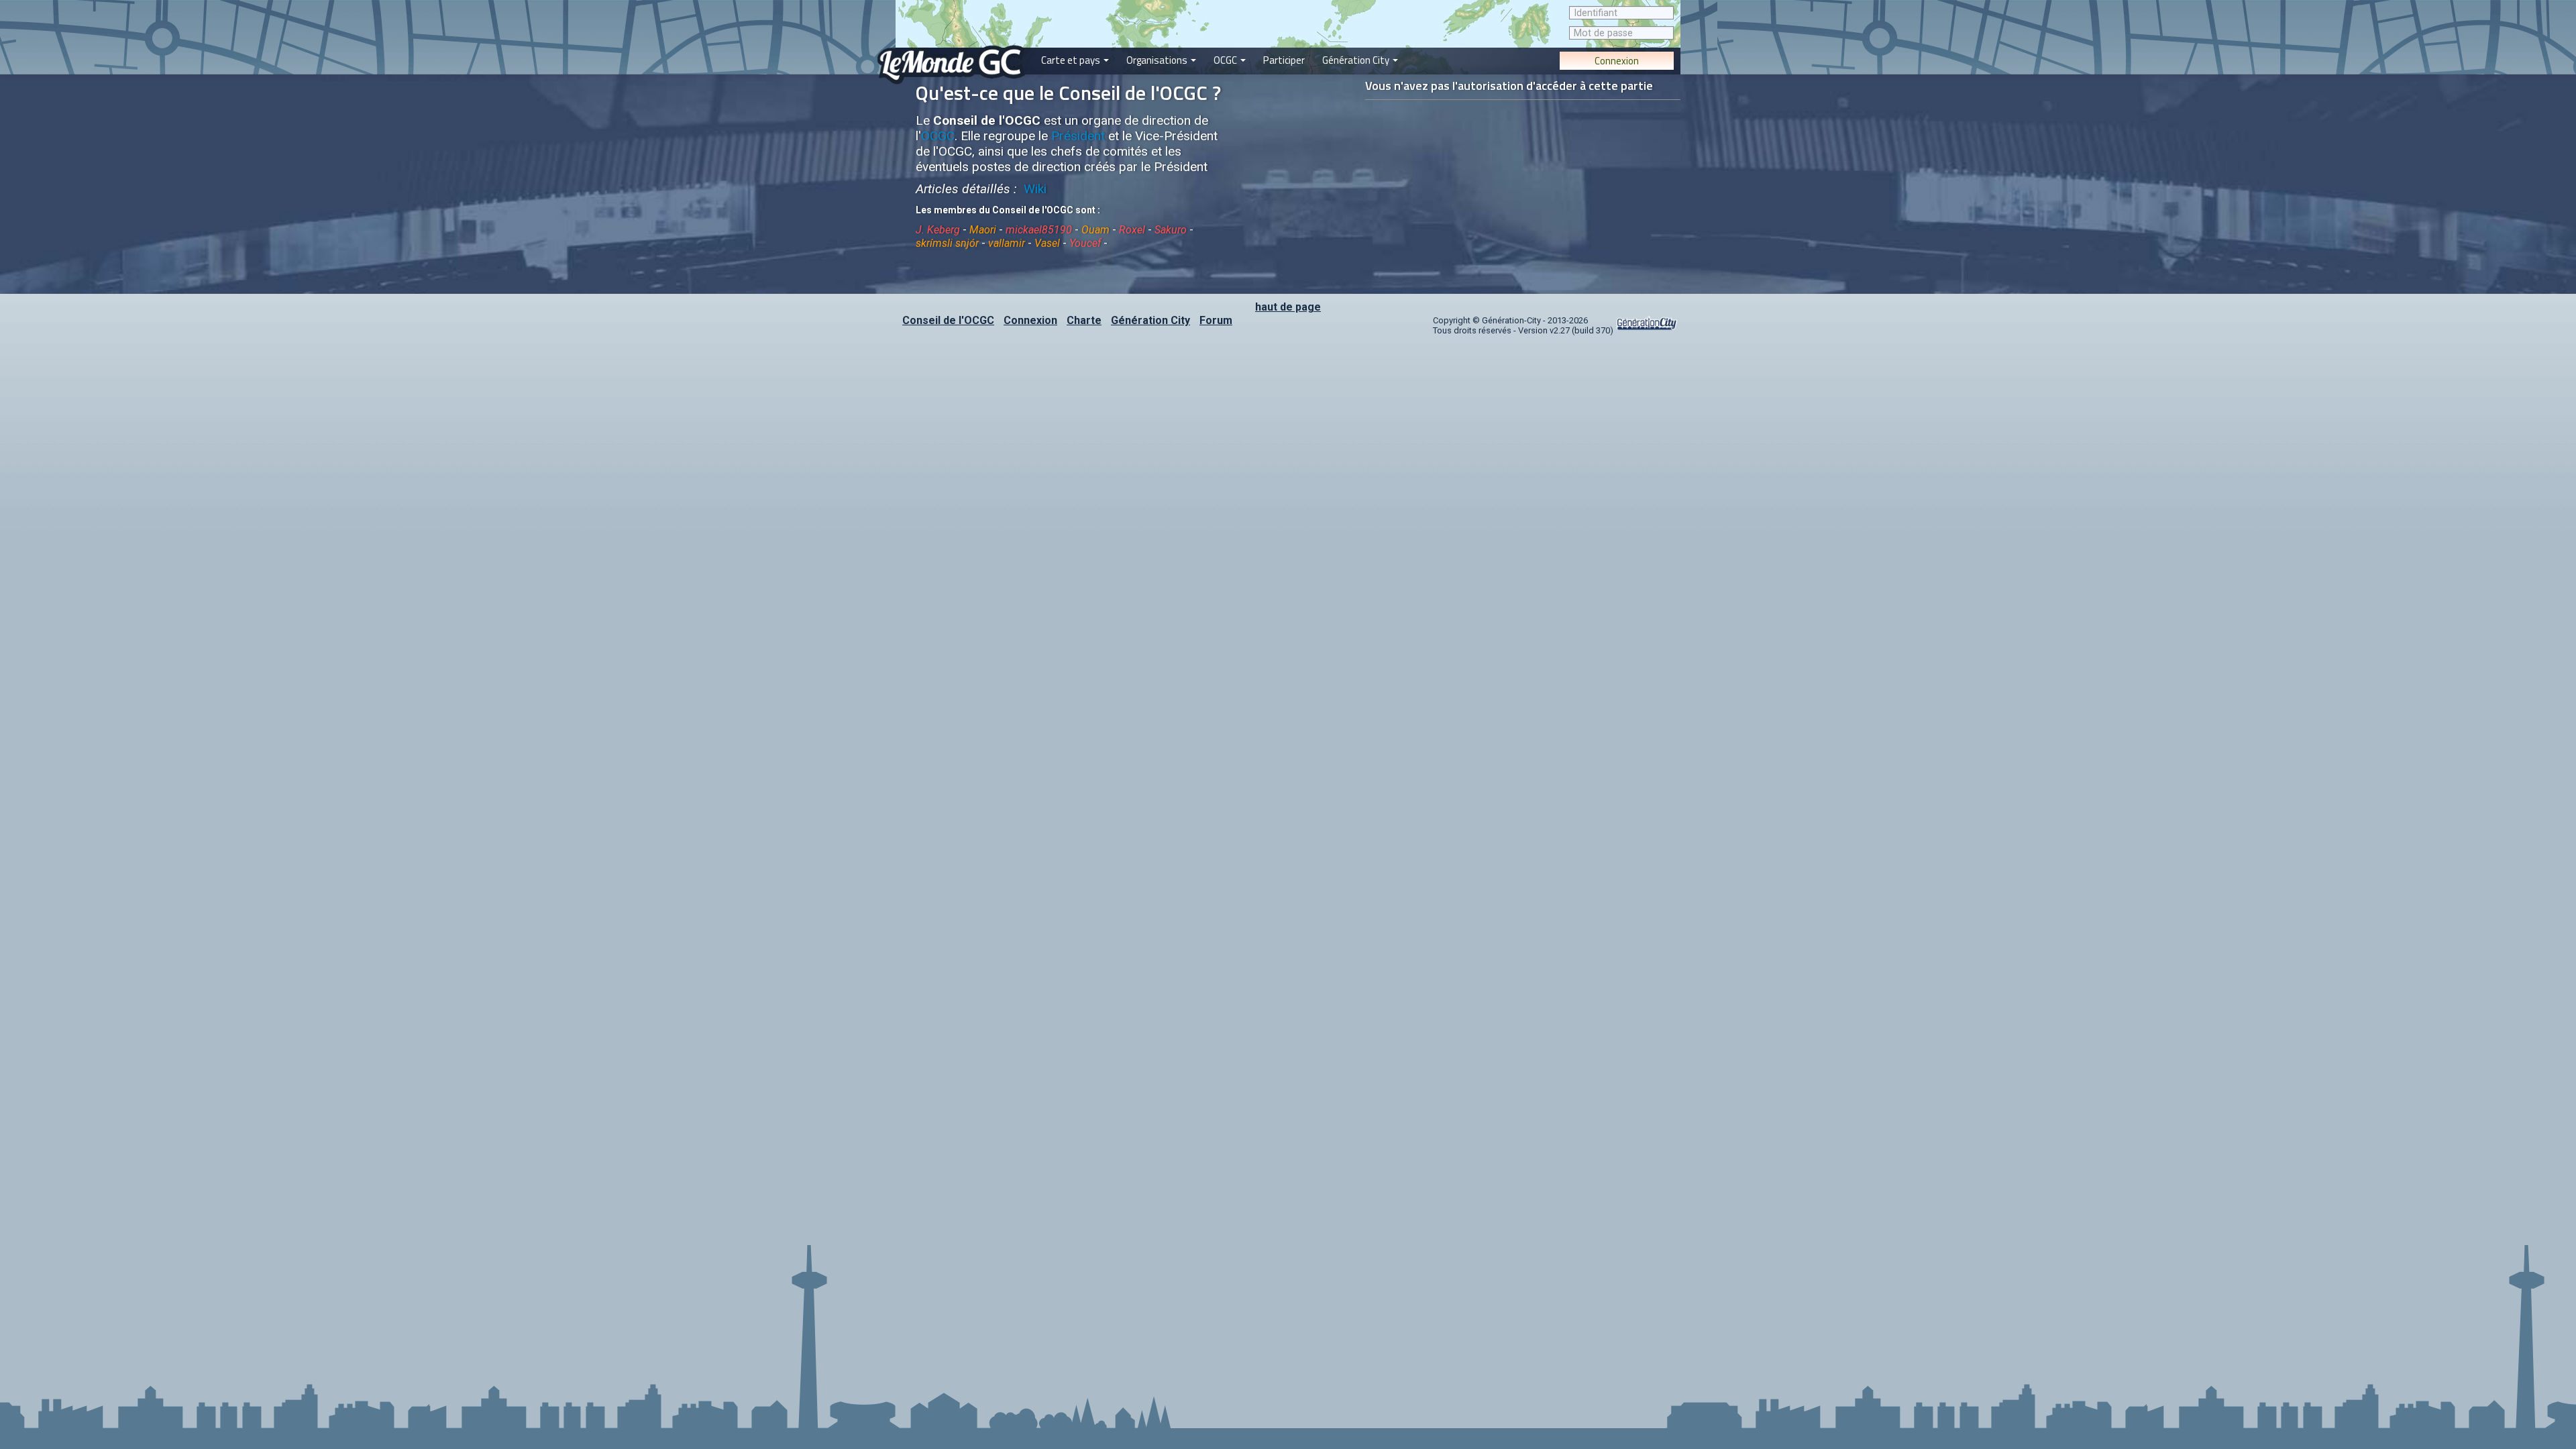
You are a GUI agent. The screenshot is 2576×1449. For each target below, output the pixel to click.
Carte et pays (1072, 60)
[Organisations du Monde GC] (1161, 6)
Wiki (1033, 189)
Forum (1216, 320)
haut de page (1288, 307)
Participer (1284, 60)
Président (1078, 136)
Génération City (1357, 60)
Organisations (1158, 60)
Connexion (1617, 61)
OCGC (1226, 60)
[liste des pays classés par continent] (1075, 6)
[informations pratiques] (1284, 6)
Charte (1084, 320)
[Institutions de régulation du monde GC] (1230, 6)
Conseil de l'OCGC (948, 320)
